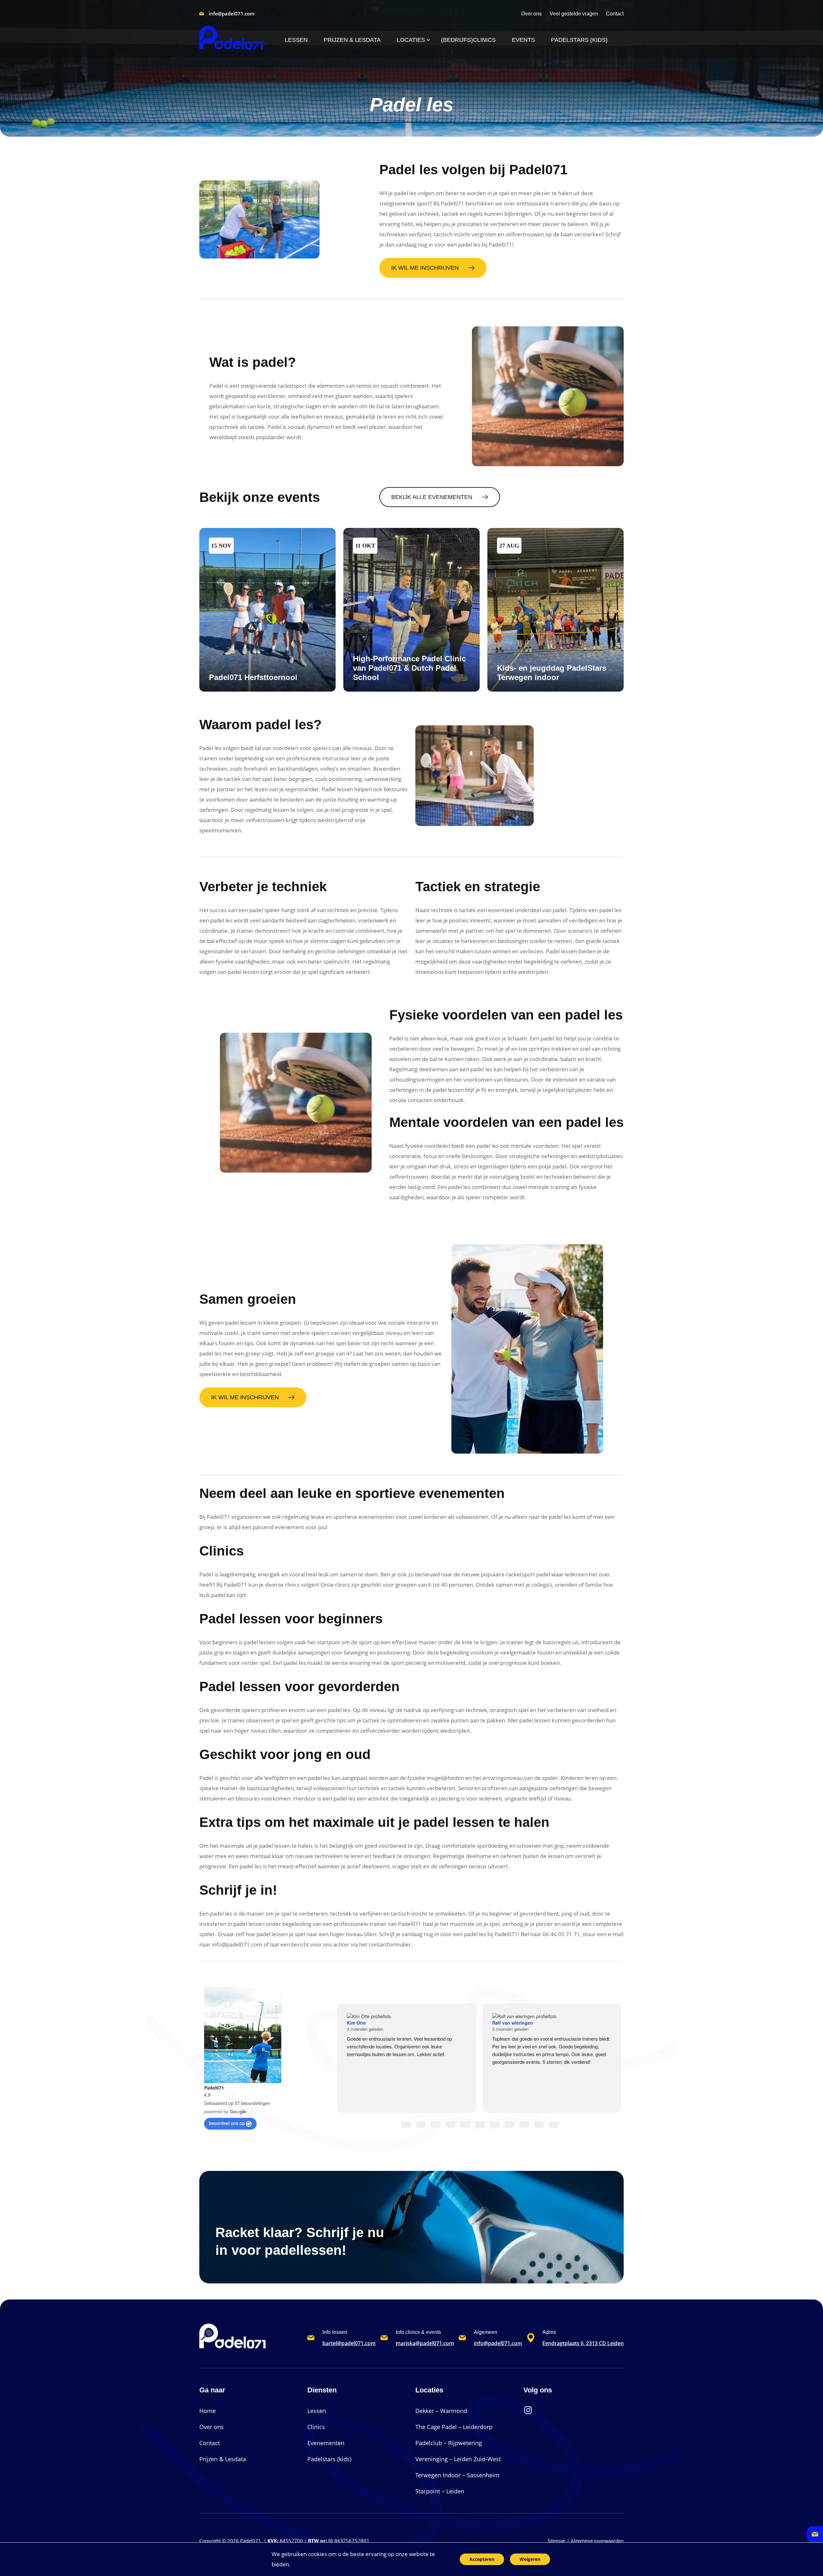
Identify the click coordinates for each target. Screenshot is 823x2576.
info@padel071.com (231, 14)
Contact (210, 2443)
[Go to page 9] (539, 2125)
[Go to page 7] (510, 2125)
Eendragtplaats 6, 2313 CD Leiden (583, 2343)
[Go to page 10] (554, 2125)
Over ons (212, 2427)
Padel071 (214, 2088)
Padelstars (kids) (329, 2459)
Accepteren (482, 2559)
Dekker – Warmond (441, 2411)
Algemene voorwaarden (597, 2541)
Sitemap (556, 2541)
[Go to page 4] (465, 2125)
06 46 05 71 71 (561, 1934)
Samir (401, 2034)
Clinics (316, 2427)
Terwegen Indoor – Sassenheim (457, 2475)
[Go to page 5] (480, 2125)
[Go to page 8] (524, 2125)
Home (208, 2411)
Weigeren (530, 2559)
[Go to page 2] (436, 2125)
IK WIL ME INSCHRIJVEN (425, 268)
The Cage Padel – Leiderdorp (454, 2427)
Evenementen (326, 2443)
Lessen (317, 2411)
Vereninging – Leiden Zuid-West (458, 2459)
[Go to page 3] (450, 2125)
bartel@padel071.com (349, 2343)
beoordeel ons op (227, 2123)
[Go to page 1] (421, 2125)
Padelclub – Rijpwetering (449, 2443)
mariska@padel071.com (425, 2343)
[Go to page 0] (406, 2125)
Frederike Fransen (560, 2034)
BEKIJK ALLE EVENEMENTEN (432, 497)
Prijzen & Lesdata (223, 2459)
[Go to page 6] (495, 2125)
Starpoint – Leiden (440, 2491)
